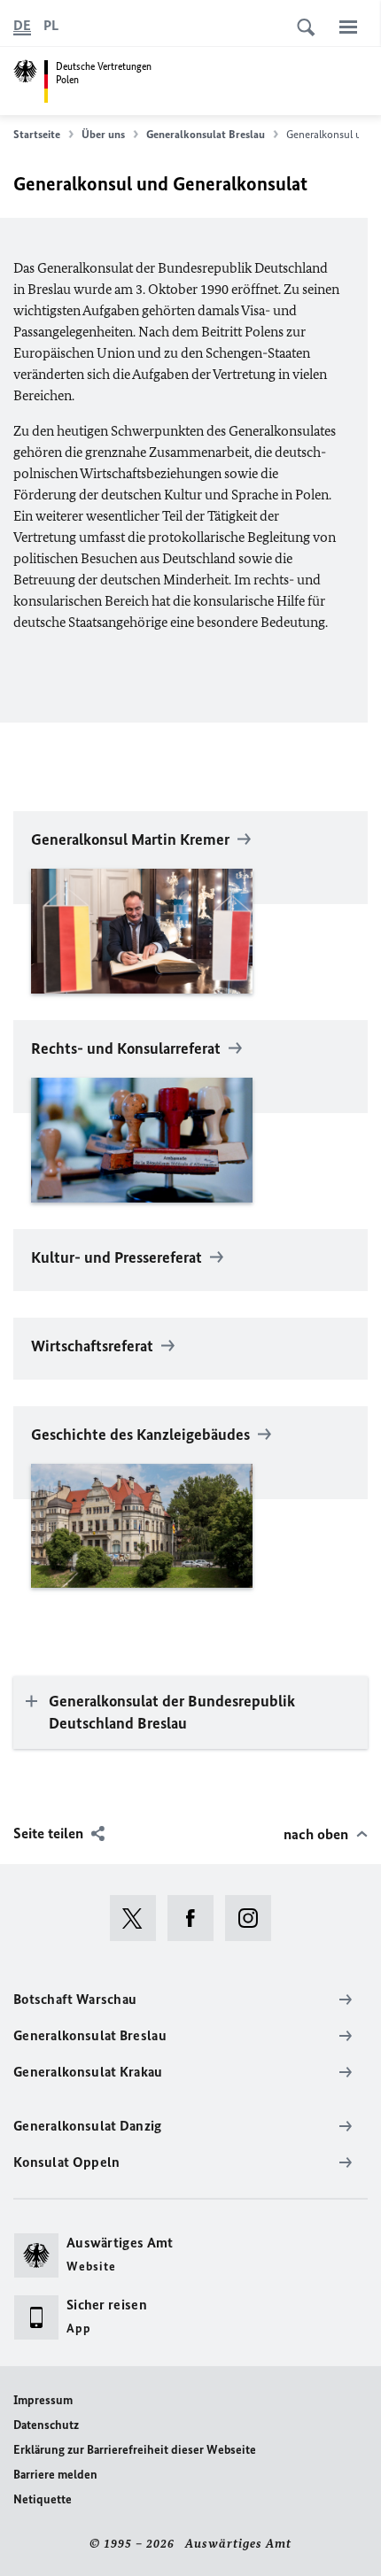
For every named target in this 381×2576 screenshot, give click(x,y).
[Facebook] (196, 1918)
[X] (139, 1918)
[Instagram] (254, 1918)
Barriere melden (55, 2475)
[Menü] (348, 27)
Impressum (43, 2400)
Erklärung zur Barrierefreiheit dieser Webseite (135, 2450)
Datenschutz (46, 2425)
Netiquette (43, 2499)
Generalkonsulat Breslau (206, 134)
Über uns (103, 134)
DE (22, 25)
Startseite (37, 134)
